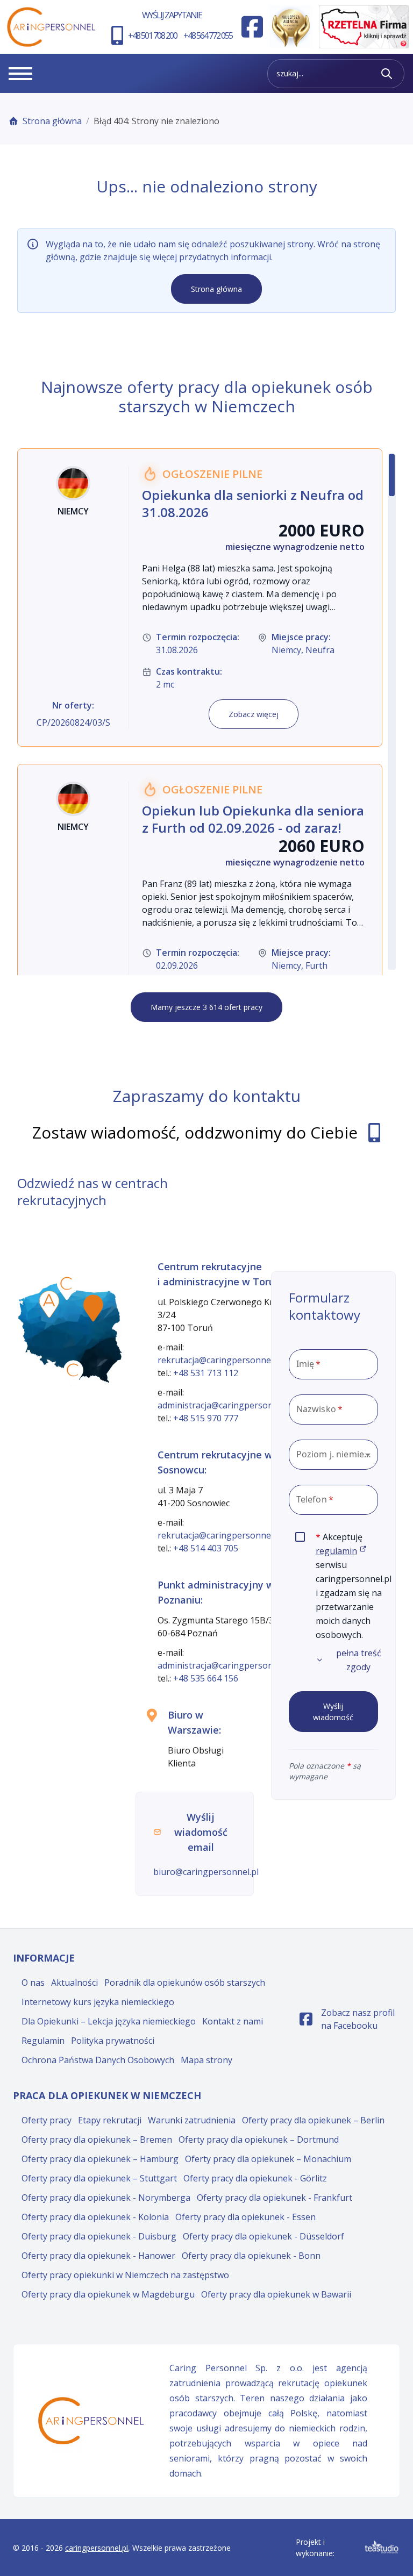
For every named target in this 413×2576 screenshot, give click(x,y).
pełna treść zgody (359, 1660)
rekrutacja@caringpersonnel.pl (220, 1360)
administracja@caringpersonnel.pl (226, 1405)
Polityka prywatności (113, 2041)
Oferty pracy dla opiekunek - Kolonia (95, 2217)
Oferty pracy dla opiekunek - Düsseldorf (264, 2236)
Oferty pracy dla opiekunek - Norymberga (106, 2198)
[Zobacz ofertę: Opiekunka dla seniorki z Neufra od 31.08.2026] (200, 598)
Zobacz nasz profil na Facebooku (350, 2019)
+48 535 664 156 (206, 1678)
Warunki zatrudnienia (192, 2120)
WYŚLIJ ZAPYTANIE (172, 15)
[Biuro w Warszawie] (93, 1308)
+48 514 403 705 (206, 1548)
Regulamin (43, 2041)
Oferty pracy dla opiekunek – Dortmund (259, 2139)
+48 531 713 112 (206, 1373)
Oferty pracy (47, 2120)
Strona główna (52, 121)
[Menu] (20, 74)
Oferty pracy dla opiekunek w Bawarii (276, 2294)
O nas (33, 1983)
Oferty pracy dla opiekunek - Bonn (251, 2256)
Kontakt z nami (233, 2021)
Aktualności (74, 1983)
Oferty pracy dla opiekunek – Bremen (97, 2139)
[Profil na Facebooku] (252, 27)
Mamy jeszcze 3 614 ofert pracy (206, 1007)
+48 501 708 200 (152, 35)
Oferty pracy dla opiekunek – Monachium (268, 2159)
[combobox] (333, 1455)
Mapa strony (206, 2060)
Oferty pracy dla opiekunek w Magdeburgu (108, 2294)
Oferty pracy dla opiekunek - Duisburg (99, 2236)
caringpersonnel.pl (97, 2548)
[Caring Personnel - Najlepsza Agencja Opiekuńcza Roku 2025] (291, 27)
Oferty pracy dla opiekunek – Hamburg (100, 2159)
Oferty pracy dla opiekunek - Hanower (98, 2256)
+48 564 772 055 (208, 35)
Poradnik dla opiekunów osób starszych (185, 1983)
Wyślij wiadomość (333, 1712)
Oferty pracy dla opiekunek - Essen (245, 2217)
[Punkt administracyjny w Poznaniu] (49, 1304)
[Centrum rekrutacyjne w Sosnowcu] (73, 1373)
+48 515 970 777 (206, 1418)
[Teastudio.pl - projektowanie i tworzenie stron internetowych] (382, 2547)
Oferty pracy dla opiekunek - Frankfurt (275, 2198)
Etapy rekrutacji (110, 2120)
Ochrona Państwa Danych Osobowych (98, 2060)
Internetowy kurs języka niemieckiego (98, 2002)
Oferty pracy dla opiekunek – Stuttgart (99, 2178)
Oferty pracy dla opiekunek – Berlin (313, 2120)
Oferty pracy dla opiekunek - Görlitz (255, 2178)
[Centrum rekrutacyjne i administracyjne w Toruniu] (67, 1287)
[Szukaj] (387, 74)
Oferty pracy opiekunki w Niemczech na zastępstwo (125, 2275)
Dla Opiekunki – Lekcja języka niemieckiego (109, 2021)
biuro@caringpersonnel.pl (206, 1872)
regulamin (341, 1551)
